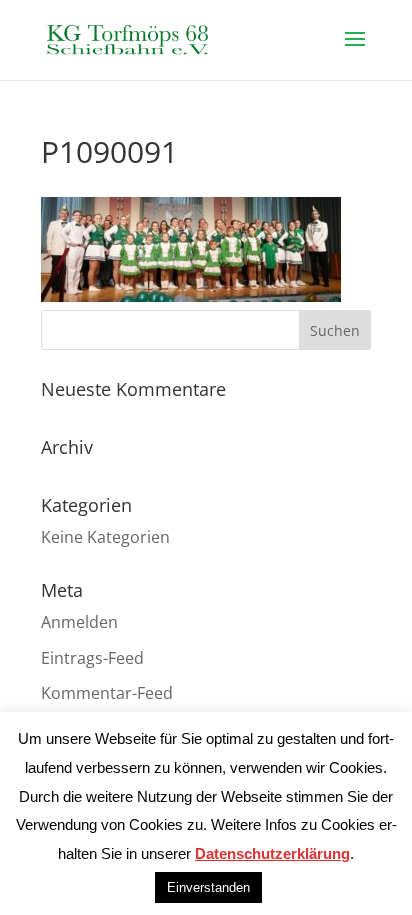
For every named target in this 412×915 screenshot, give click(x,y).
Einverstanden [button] (208, 887)
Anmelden (79, 622)
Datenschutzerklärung (272, 853)
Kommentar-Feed (107, 693)
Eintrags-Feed (92, 658)
